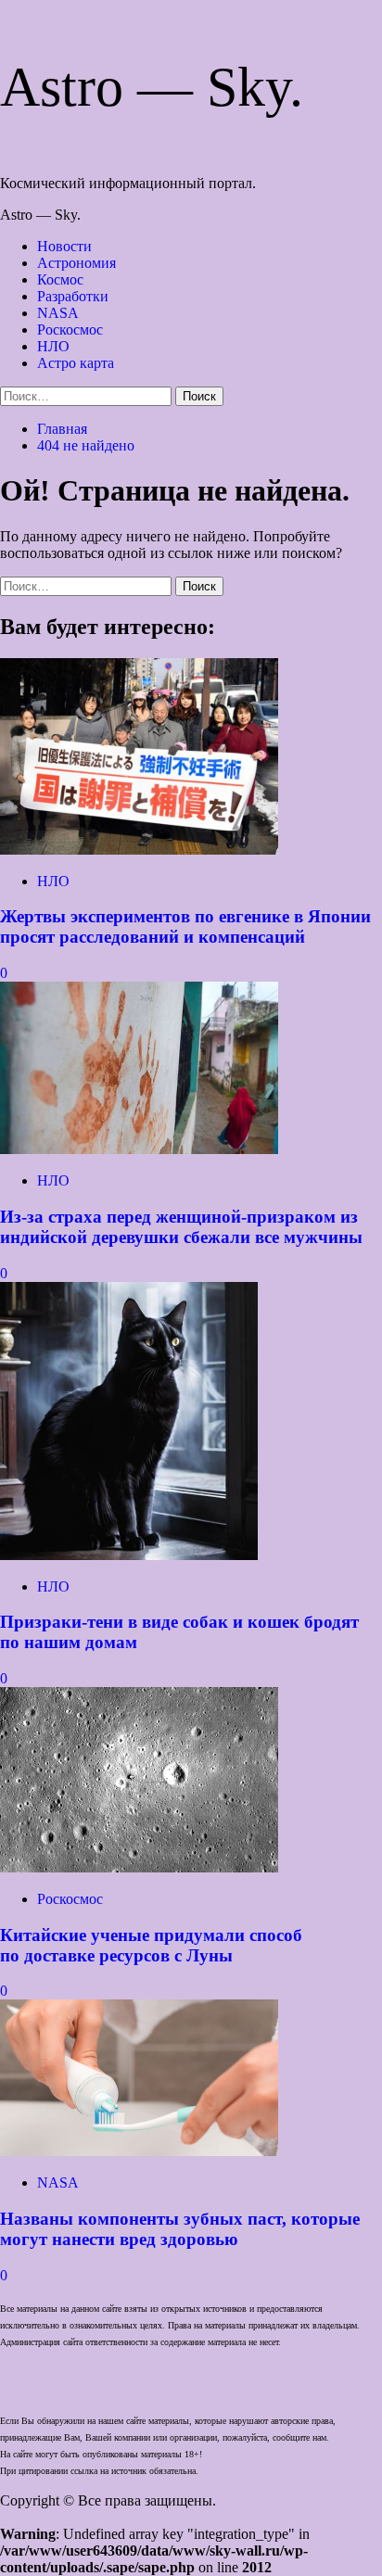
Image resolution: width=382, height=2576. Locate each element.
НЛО (53, 346)
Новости (64, 246)
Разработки (73, 296)
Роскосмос (70, 330)
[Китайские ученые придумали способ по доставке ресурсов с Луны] (139, 1867)
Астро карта (76, 363)
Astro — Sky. (152, 87)
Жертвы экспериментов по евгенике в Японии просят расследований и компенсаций (185, 926)
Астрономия (76, 263)
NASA (58, 313)
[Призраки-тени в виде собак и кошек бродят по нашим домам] (129, 1555)
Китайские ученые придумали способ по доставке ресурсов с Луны (151, 1945)
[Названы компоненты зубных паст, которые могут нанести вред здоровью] (139, 2151)
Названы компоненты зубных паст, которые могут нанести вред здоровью (180, 2229)
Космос (60, 279)
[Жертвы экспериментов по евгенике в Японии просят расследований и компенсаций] (139, 850)
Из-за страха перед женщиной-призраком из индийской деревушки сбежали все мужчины (181, 1227)
